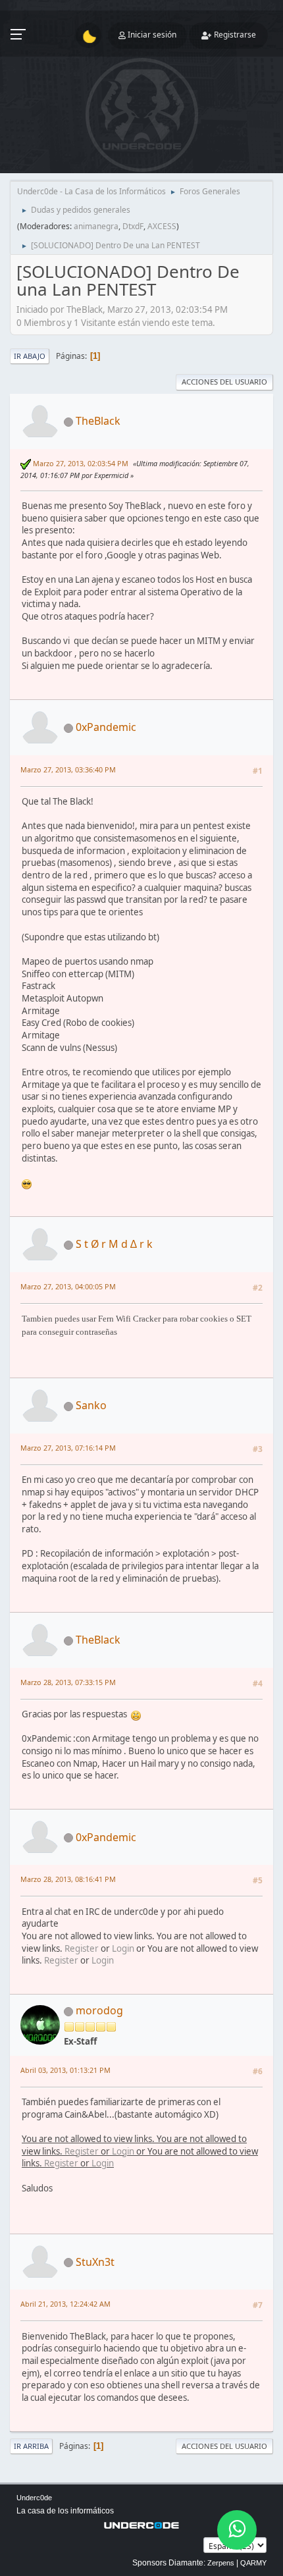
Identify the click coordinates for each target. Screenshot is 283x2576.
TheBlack (98, 421)
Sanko (91, 1405)
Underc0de (34, 2498)
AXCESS (162, 226)
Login (123, 1948)
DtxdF (133, 226)
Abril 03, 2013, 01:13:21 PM (65, 2070)
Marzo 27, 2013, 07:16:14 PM (68, 1448)
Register (82, 1948)
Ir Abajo (30, 356)
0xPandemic (106, 727)
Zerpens (221, 2563)
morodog (99, 2010)
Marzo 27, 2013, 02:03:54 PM (81, 463)
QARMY (253, 2563)
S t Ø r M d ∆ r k (114, 1244)
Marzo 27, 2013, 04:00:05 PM (68, 1286)
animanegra (96, 226)
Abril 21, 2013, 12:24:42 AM (65, 2304)
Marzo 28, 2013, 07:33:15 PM (68, 1682)
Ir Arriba (31, 2446)
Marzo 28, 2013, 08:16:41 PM (68, 1879)
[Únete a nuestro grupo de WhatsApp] (237, 2530)
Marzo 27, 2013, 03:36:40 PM (68, 769)
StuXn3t (95, 2262)
